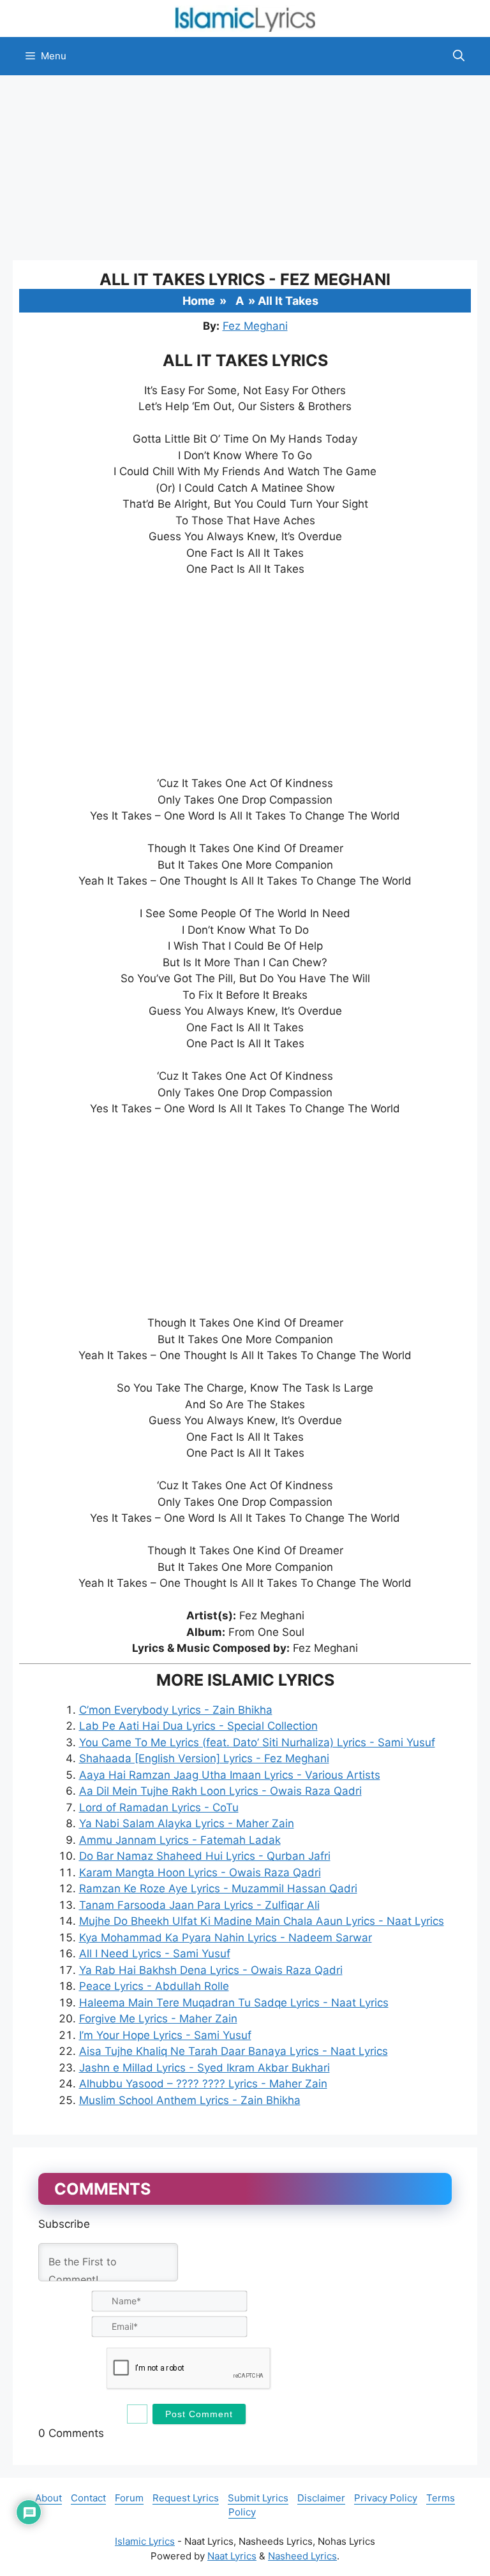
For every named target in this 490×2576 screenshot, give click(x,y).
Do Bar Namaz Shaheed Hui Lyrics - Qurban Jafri (205, 1856)
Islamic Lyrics (145, 2541)
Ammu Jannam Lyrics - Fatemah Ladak (180, 1840)
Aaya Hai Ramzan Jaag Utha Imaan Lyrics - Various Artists (230, 1775)
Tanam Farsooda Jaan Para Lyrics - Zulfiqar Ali (199, 1905)
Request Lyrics (186, 2498)
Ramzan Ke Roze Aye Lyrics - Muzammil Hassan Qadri (218, 1888)
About (48, 2498)
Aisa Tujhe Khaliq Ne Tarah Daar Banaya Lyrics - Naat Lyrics (234, 2051)
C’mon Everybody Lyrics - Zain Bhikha (176, 1710)
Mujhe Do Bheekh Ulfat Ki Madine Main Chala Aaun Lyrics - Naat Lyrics (262, 1921)
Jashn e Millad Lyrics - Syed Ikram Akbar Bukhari (204, 2068)
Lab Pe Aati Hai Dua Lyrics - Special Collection (198, 1726)
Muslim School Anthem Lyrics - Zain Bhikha (190, 2100)
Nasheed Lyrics (302, 2556)
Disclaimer (321, 2498)
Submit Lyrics (258, 2498)
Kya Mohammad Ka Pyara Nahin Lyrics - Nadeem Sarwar (226, 1938)
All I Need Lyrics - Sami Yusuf (155, 1954)
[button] (459, 56)
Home (199, 301)
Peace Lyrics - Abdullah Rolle (154, 1986)
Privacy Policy (386, 2498)
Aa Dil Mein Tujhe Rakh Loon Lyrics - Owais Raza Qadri (220, 1791)
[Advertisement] (245, 168)
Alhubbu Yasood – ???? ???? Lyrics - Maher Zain (203, 2084)
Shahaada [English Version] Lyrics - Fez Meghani (204, 1758)
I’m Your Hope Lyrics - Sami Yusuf (165, 2035)
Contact (88, 2498)
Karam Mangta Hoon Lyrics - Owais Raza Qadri (200, 1873)
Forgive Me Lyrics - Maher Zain (158, 2019)
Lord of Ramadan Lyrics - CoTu (159, 1807)
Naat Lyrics (232, 2556)
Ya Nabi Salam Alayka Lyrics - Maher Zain (187, 1823)
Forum (129, 2498)
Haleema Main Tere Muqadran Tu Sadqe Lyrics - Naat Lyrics (234, 2003)
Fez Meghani (255, 326)
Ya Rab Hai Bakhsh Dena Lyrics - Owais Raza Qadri (211, 1970)
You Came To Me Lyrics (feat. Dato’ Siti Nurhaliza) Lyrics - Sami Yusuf (257, 1742)
